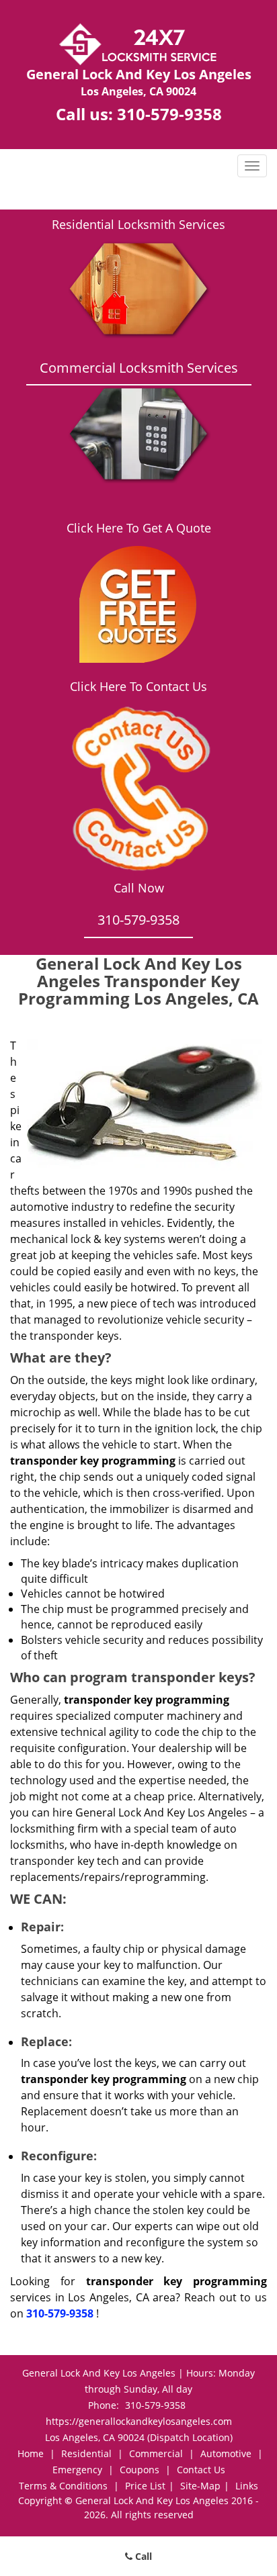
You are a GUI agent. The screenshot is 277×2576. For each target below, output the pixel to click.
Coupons (140, 2470)
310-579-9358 (169, 114)
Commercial (156, 2453)
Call (142, 2556)
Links (247, 2486)
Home (31, 2453)
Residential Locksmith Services (138, 224)
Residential (86, 2453)
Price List (145, 2486)
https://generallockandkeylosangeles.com (139, 2421)
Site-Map (200, 2486)
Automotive (226, 2453)
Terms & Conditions (63, 2486)
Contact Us (201, 2470)
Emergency (77, 2470)
